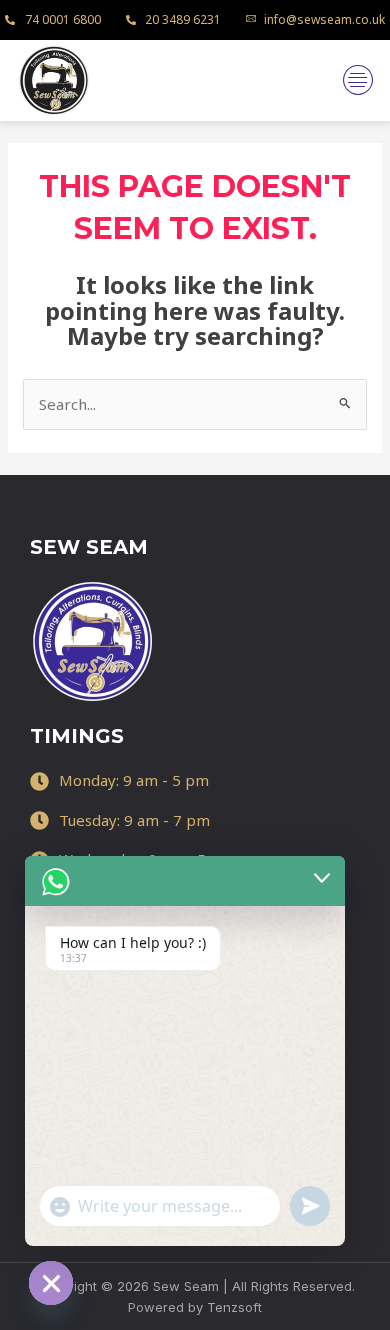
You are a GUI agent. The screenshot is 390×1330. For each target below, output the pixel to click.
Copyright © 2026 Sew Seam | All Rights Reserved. (195, 1286)
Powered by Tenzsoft (195, 1307)
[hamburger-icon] (357, 80)
